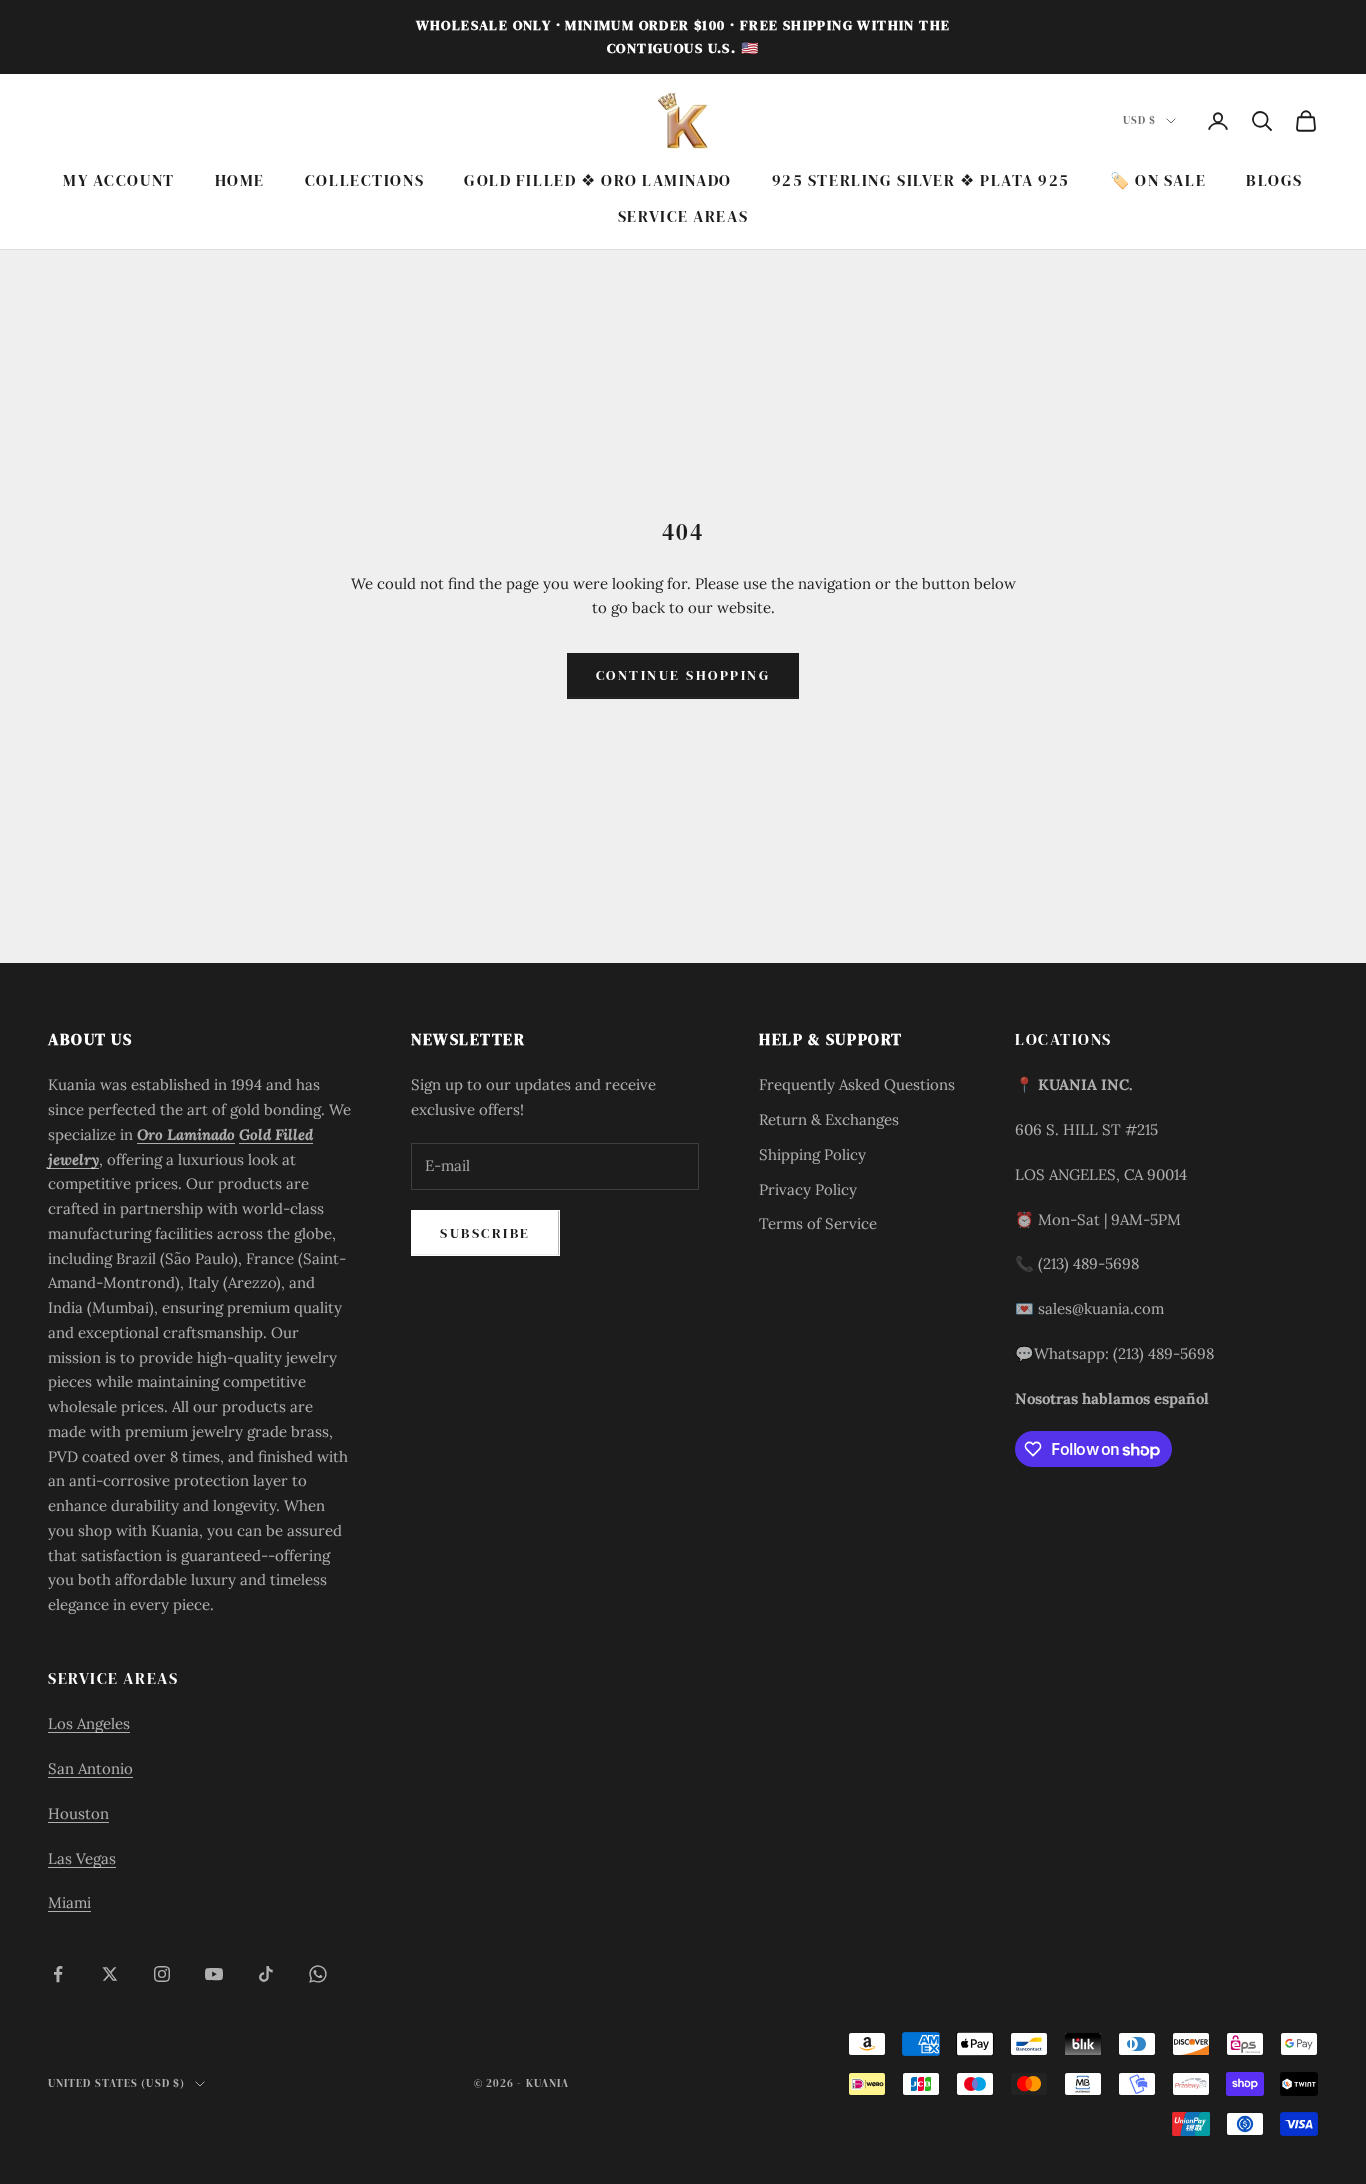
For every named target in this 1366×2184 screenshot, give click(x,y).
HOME (240, 180)
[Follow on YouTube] (214, 1974)
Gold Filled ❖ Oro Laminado (598, 180)
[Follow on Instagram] (162, 1974)
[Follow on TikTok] (266, 1974)
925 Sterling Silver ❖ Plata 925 (921, 180)
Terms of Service (818, 1223)
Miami (69, 1902)
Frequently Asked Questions (857, 1084)
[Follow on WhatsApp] (318, 1974)
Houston (78, 1813)
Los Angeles (89, 1723)
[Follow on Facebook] (58, 1974)
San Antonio (90, 1768)
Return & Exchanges (829, 1119)
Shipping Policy (812, 1154)
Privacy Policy (808, 1189)
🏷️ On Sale (1158, 180)
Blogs (1274, 180)
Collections (364, 180)
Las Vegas (82, 1858)
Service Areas (683, 217)
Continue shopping (683, 675)
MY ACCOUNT (119, 180)
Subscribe (485, 1233)
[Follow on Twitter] (110, 1974)
